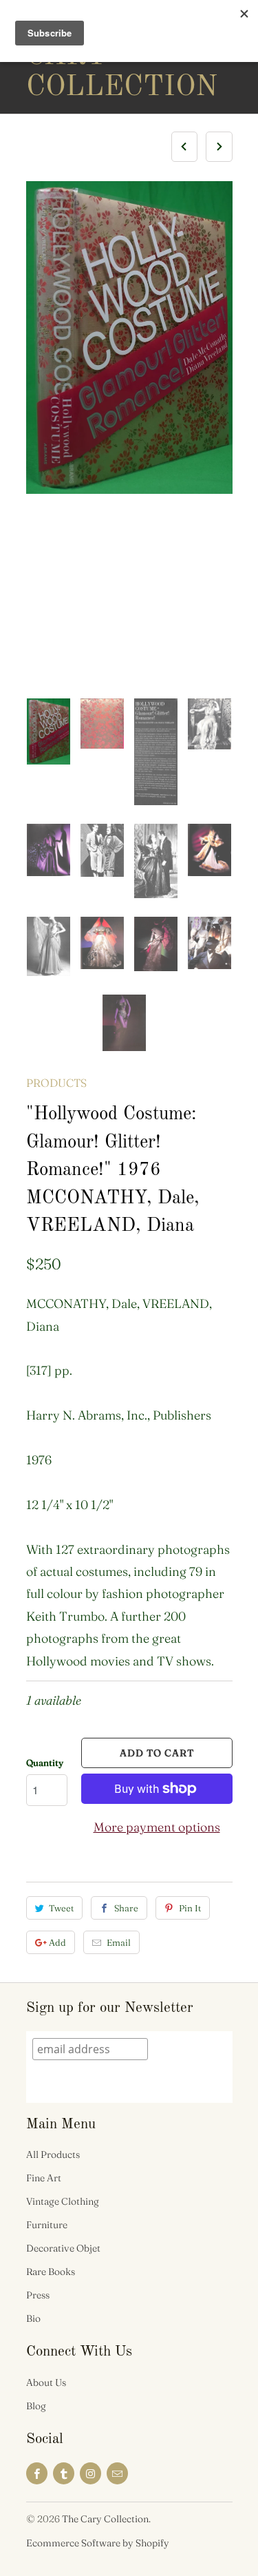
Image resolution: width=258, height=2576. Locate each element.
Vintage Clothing (63, 2201)
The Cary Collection (81, 56)
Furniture (47, 2225)
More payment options (157, 1827)
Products (56, 1083)
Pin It (190, 1908)
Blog (36, 2406)
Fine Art (44, 2178)
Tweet (61, 1908)
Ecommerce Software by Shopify (98, 2543)
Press (38, 2295)
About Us (46, 2382)
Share (126, 1908)
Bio (33, 2318)
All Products (53, 2154)
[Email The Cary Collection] (117, 2473)
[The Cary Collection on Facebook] (37, 2473)
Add (57, 1942)
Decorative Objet (63, 2248)
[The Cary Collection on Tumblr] (64, 2473)
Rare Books (51, 2272)
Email (119, 1942)
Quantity (45, 1763)
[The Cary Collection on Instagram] (90, 2473)
